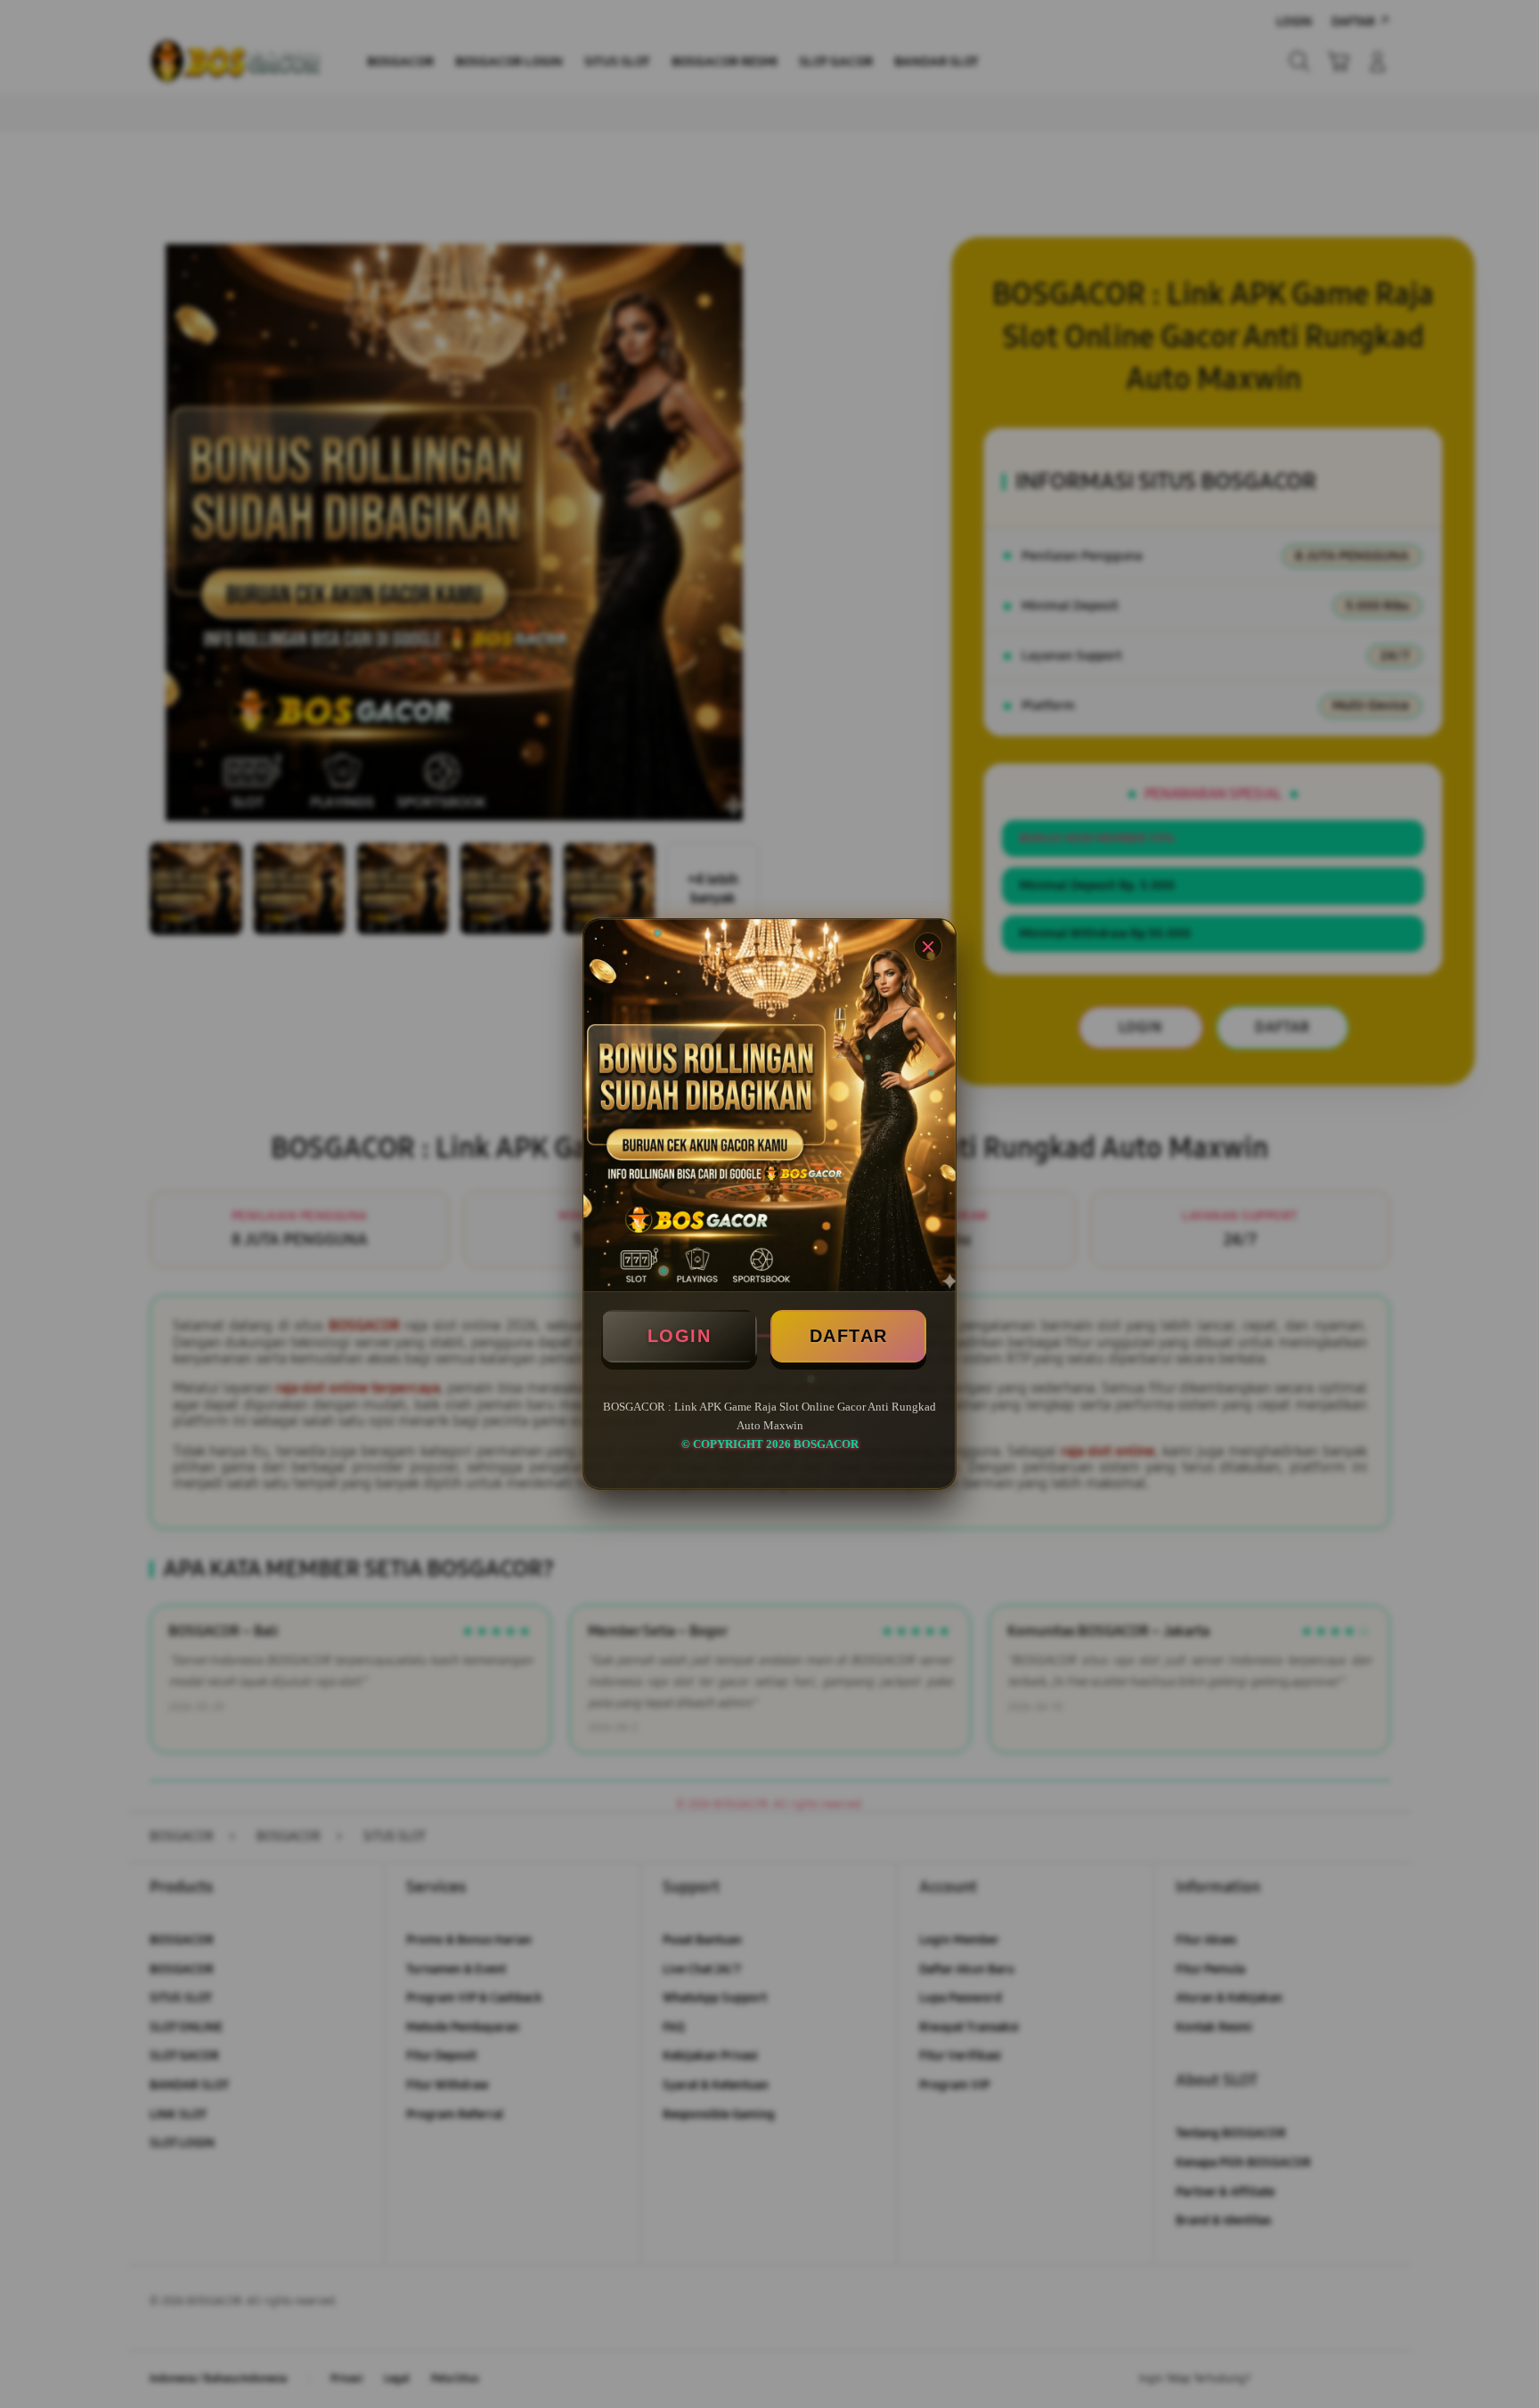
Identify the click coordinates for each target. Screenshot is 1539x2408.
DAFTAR (849, 1336)
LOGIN (680, 1336)
